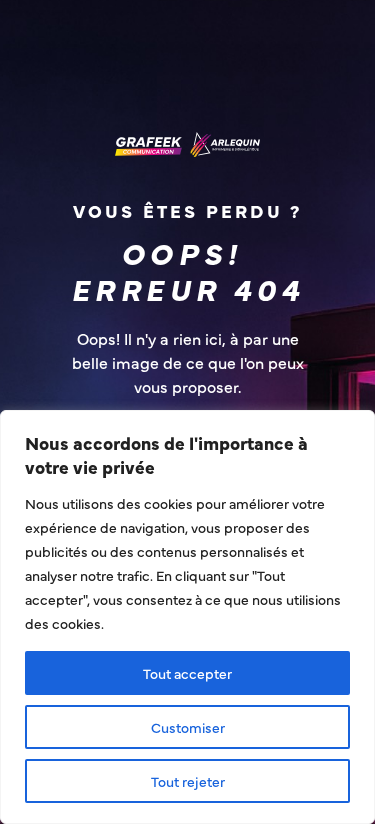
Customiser (188, 727)
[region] (187, 617)
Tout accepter (187, 673)
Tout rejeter (188, 781)
